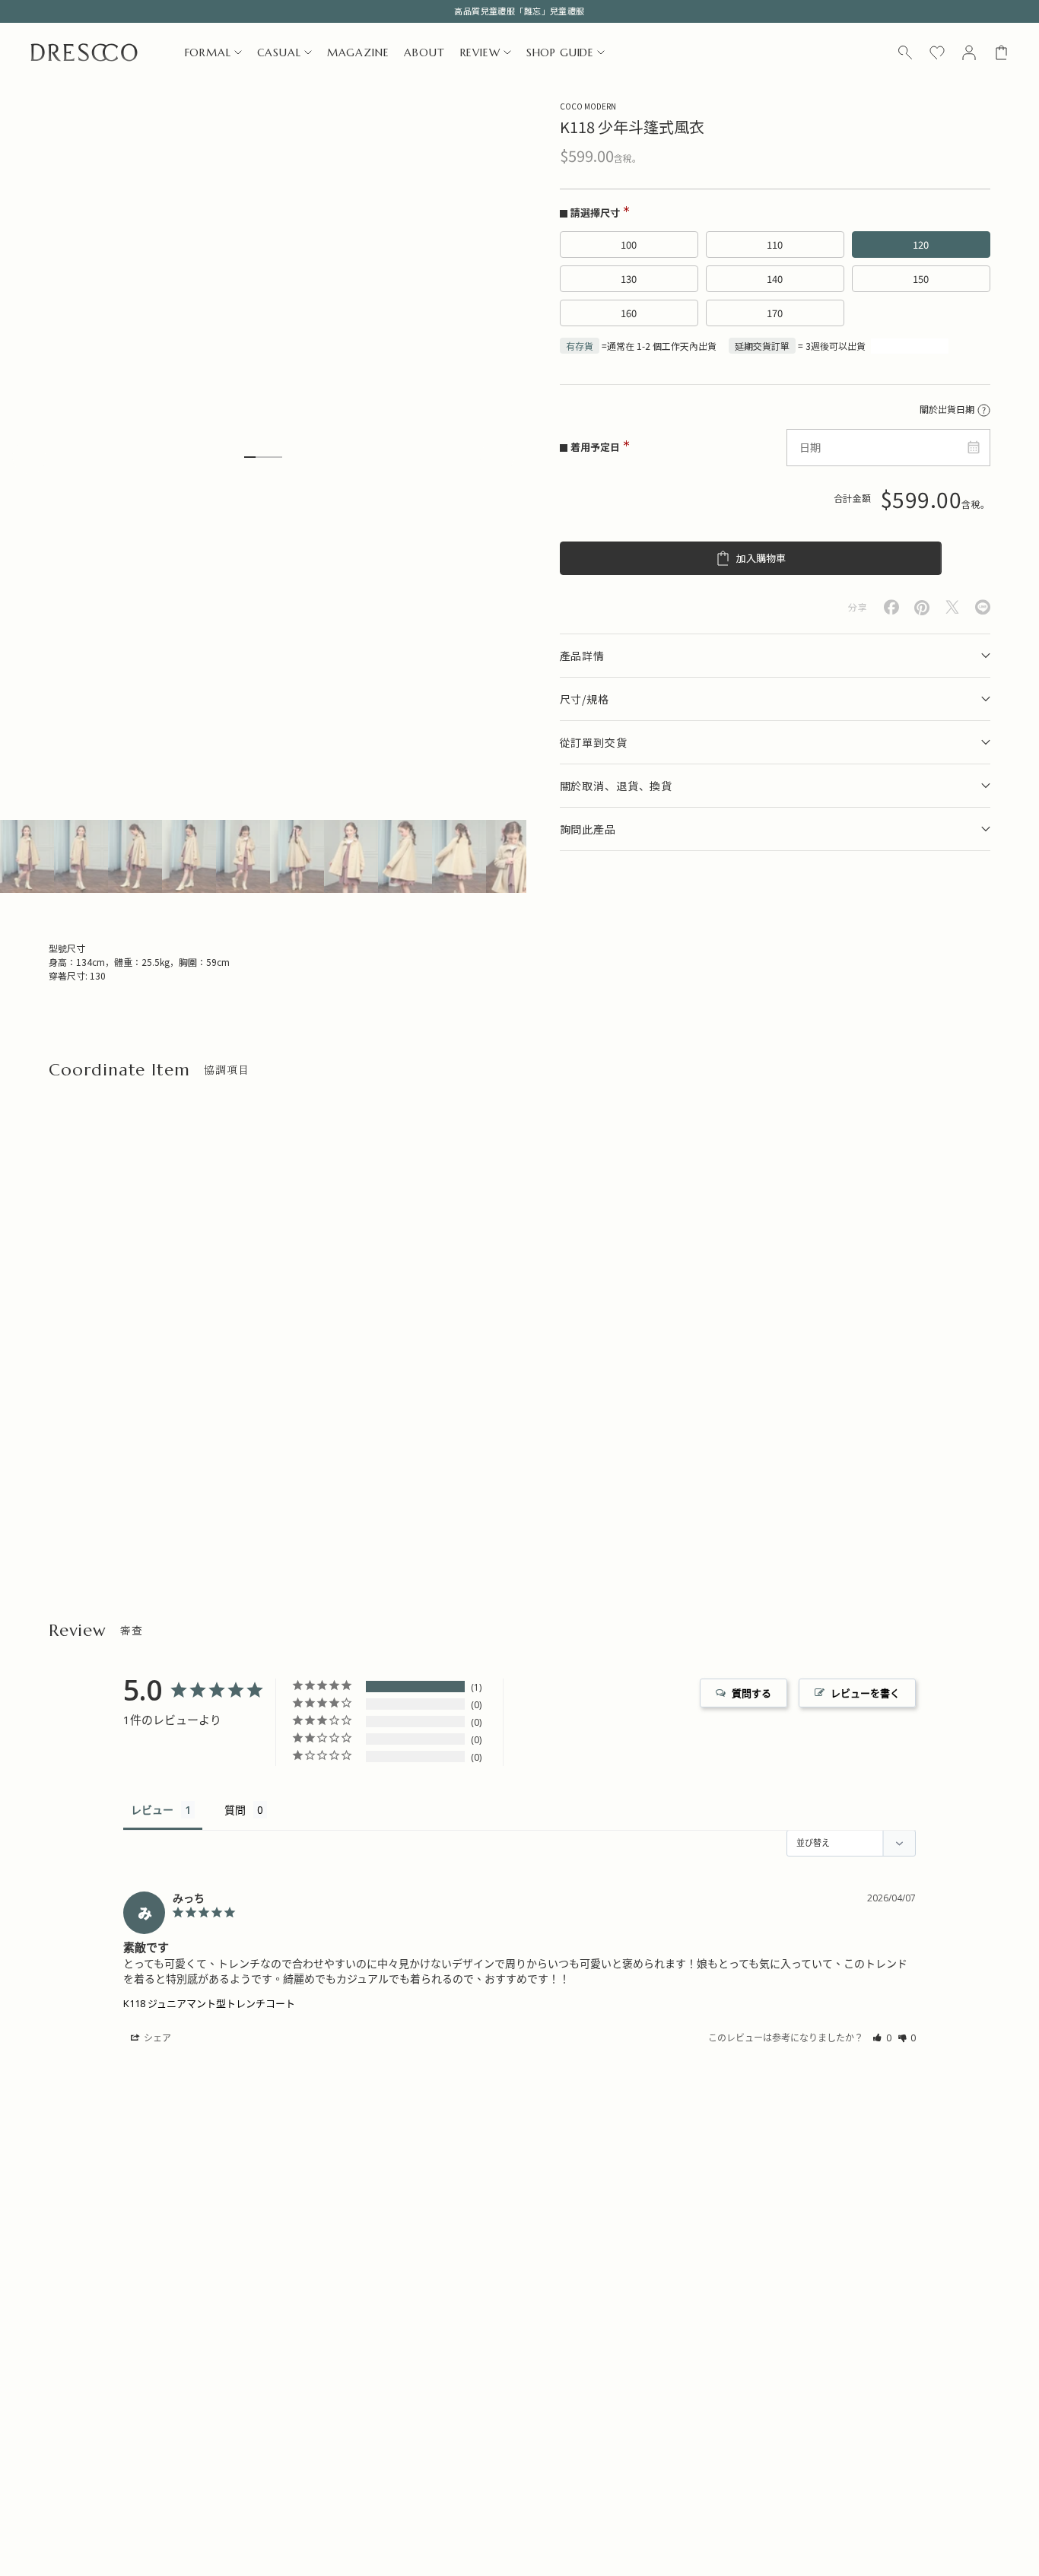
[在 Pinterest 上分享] (922, 608)
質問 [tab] (235, 1810)
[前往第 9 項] (459, 856)
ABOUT (424, 52)
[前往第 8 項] (405, 856)
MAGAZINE (358, 52)
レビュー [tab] (152, 1810)
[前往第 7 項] (351, 856)
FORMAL (208, 52)
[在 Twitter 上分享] (952, 607)
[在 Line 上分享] (983, 607)
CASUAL (279, 52)
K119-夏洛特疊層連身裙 (335, 1448)
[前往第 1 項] (27, 856)
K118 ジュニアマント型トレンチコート (209, 2003)
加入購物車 (761, 559)
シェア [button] (156, 2038)
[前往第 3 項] (135, 856)
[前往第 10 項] (513, 856)
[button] (882, 2038)
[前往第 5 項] (243, 856)
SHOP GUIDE (560, 52)
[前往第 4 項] (189, 856)
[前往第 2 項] (81, 856)
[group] (406, 2317)
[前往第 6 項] (297, 856)
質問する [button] (751, 1693)
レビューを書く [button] (865, 1693)
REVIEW (480, 52)
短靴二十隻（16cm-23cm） (110, 1448)
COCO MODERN (588, 106)
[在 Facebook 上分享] (891, 607)
